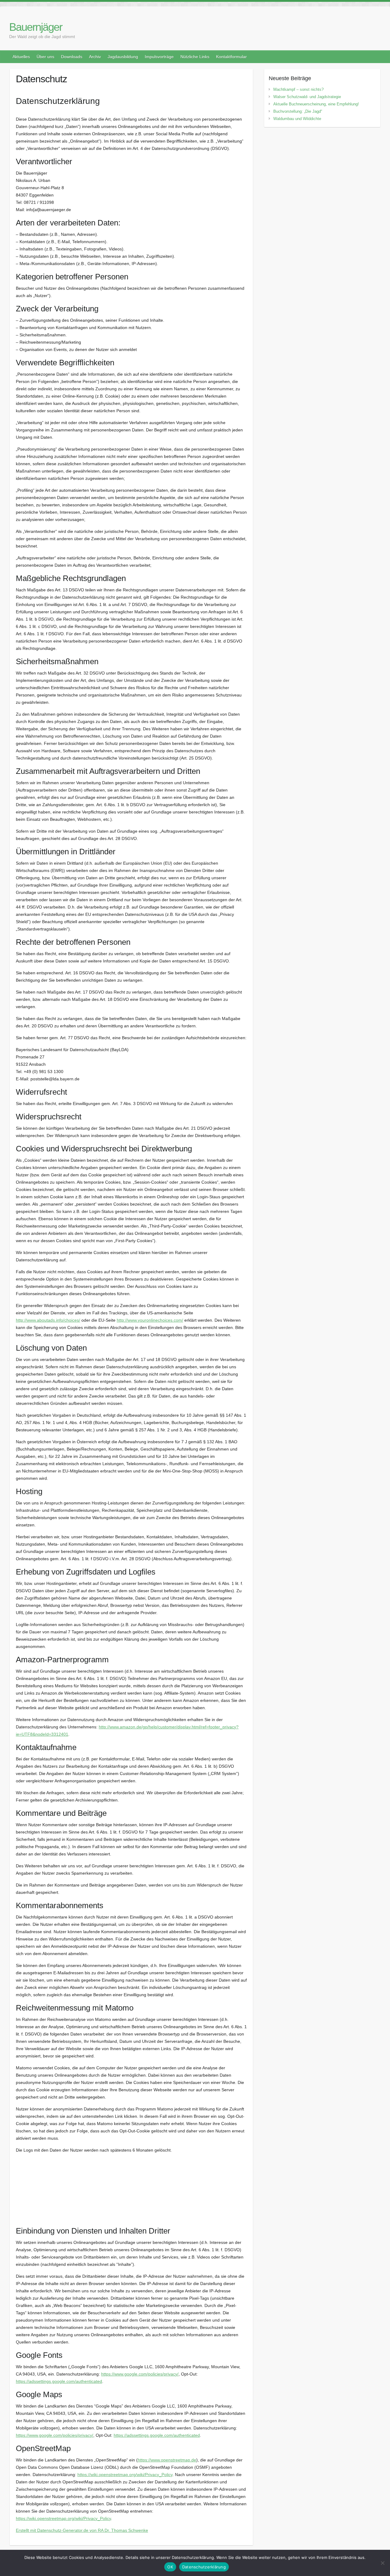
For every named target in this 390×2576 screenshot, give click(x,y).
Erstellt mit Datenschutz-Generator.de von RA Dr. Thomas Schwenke (82, 2530)
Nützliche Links (195, 57)
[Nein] (382, 2563)
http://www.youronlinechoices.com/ (150, 1320)
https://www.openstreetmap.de (167, 2460)
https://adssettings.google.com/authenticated (59, 2381)
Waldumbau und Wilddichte (297, 119)
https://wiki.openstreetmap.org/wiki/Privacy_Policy (125, 2475)
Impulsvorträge (159, 57)
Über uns (45, 57)
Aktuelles (21, 57)
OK (170, 2567)
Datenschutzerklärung (204, 2567)
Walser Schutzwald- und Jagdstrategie (307, 97)
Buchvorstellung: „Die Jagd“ (298, 111)
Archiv (95, 57)
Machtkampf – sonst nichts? (298, 89)
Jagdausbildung (123, 57)
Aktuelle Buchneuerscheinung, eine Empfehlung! (316, 104)
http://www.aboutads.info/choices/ (48, 1320)
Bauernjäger (36, 27)
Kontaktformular (231, 57)
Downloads (72, 57)
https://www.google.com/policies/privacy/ (140, 2374)
